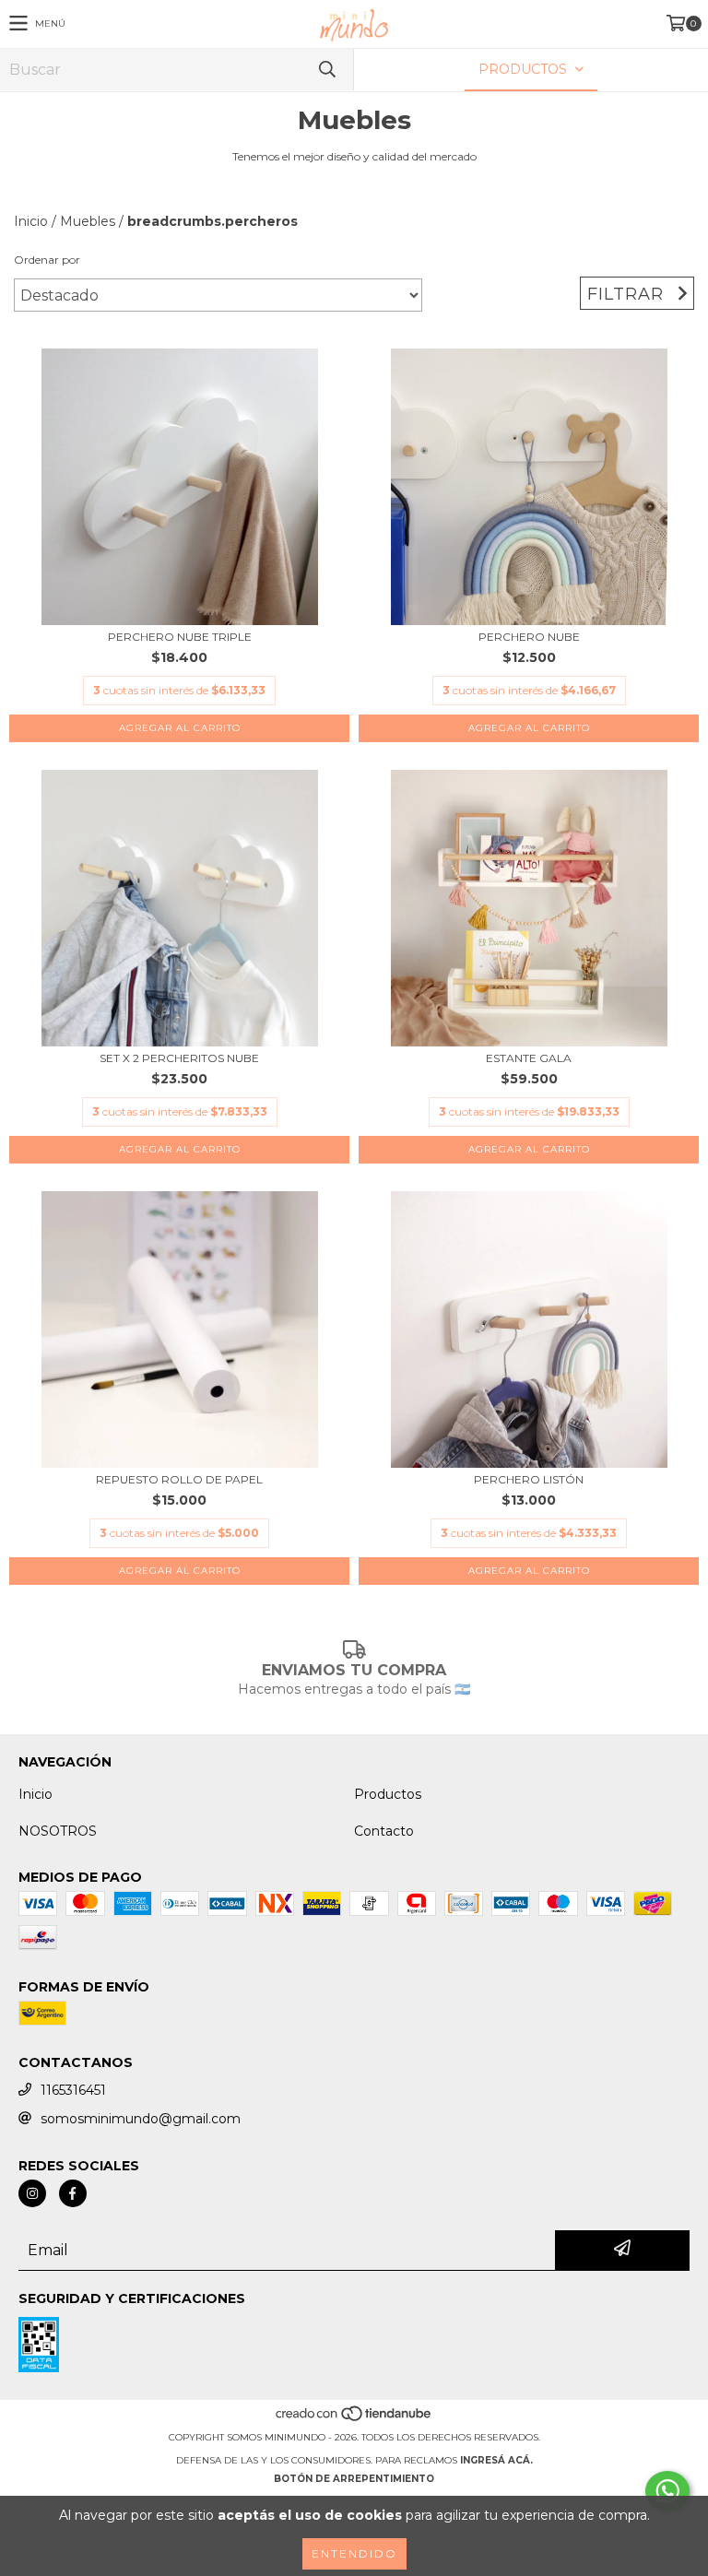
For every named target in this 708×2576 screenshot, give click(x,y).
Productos (388, 1794)
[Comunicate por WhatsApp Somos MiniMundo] (667, 2491)
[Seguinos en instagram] (32, 2193)
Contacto (384, 1831)
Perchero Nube (529, 637)
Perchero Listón (529, 1479)
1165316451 (73, 2090)
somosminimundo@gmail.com (141, 2119)
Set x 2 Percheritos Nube (179, 1058)
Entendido (354, 2553)
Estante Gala (529, 1058)
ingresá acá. (496, 2460)
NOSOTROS (58, 1831)
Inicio (31, 221)
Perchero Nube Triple (180, 637)
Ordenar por (47, 260)
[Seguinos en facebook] (73, 2193)
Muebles (88, 221)
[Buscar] (326, 70)
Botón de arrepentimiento (354, 2479)
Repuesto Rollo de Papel (179, 1479)
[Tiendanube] (354, 2419)
